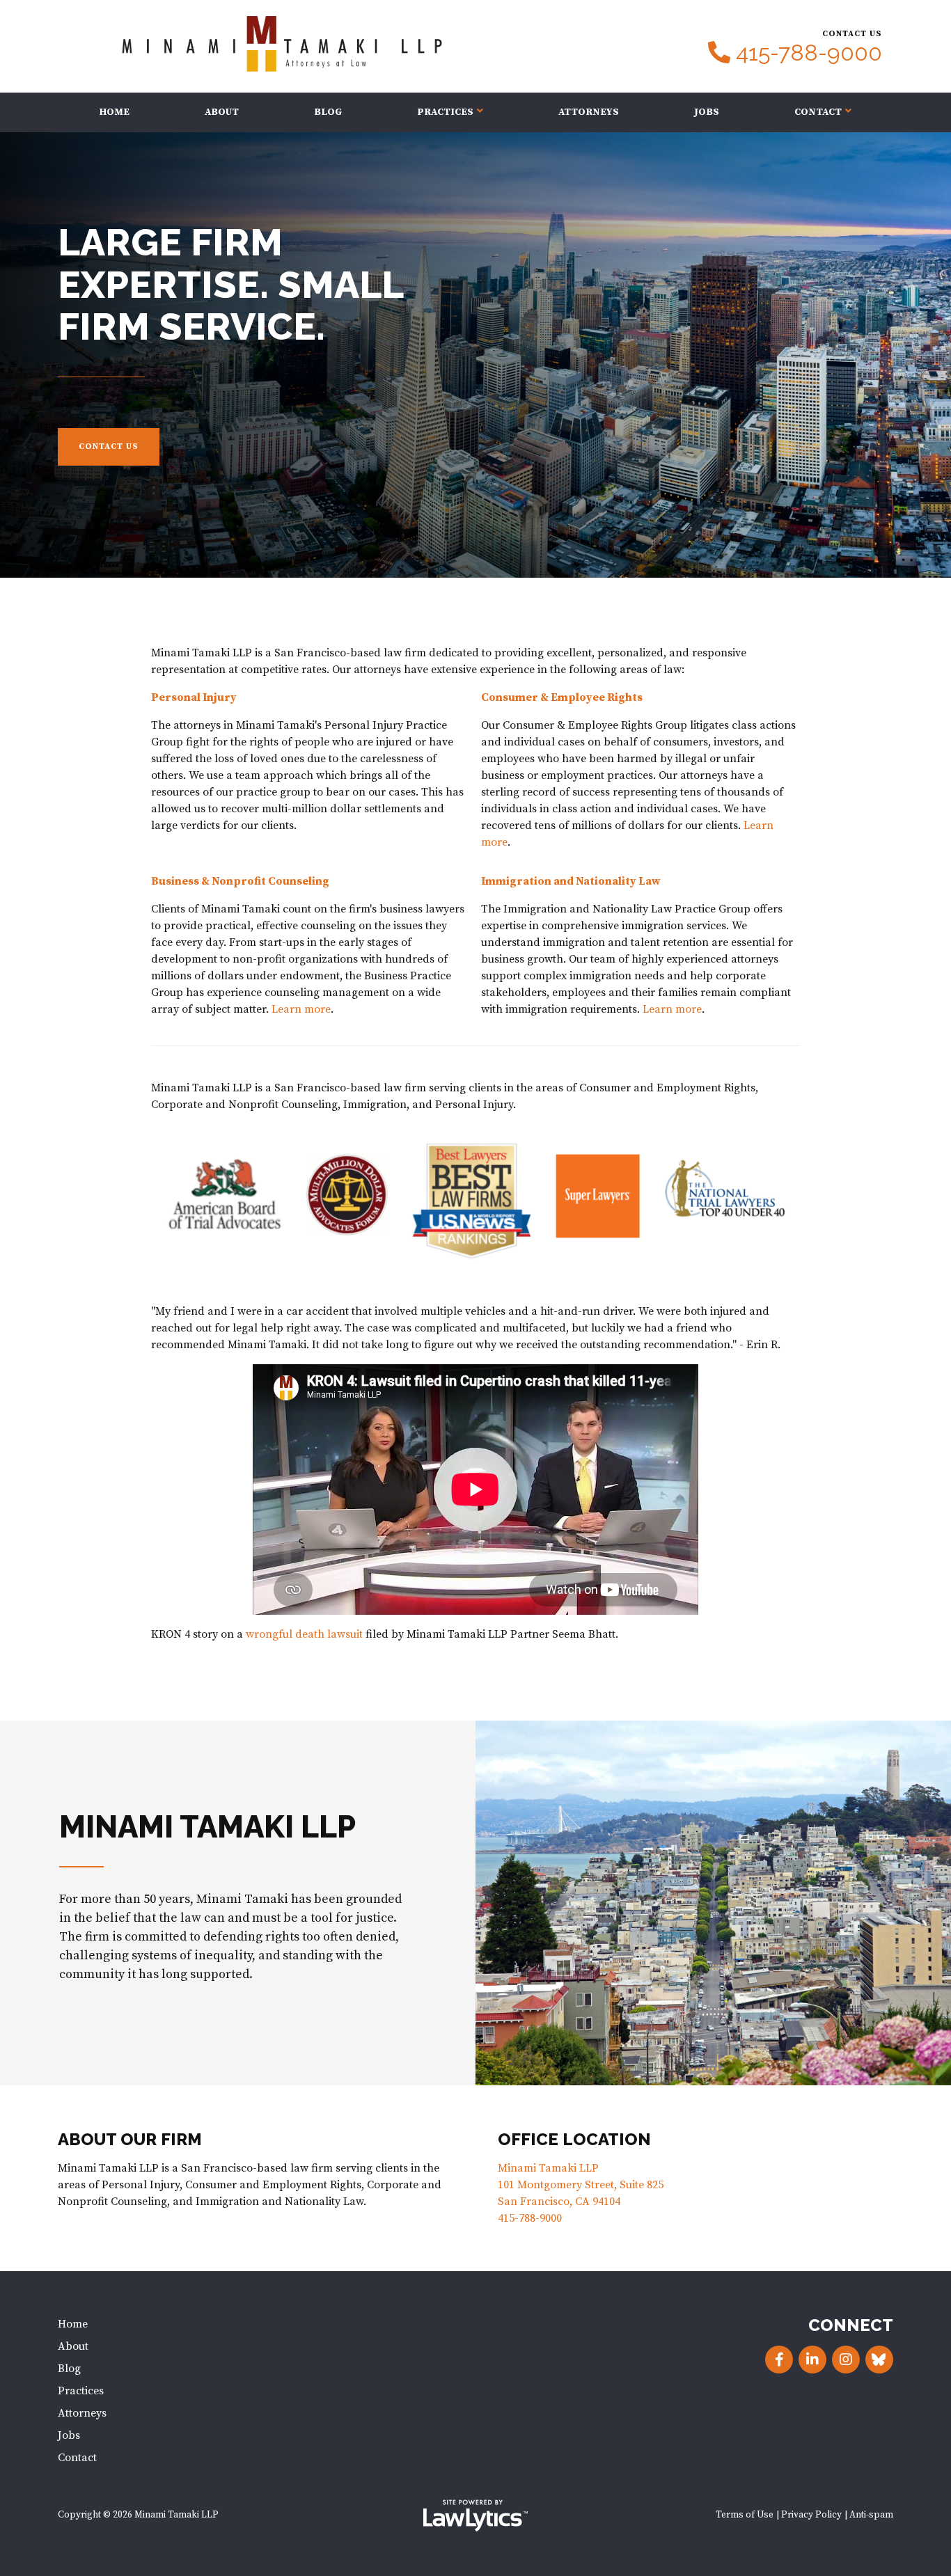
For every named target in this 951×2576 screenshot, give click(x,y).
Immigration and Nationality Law (571, 881)
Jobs (707, 112)
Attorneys (589, 112)
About (222, 112)
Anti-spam (871, 2515)
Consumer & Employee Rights (562, 697)
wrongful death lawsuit (304, 1634)
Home (115, 112)
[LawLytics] (475, 2515)
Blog (328, 112)
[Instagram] (846, 2360)
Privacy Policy (811, 2515)
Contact (818, 112)
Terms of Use (745, 2515)
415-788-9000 (809, 53)
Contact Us (109, 447)
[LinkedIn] (812, 2360)
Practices (445, 112)
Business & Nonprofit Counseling (240, 881)
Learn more (301, 1009)
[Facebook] (779, 2360)
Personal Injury (194, 697)
